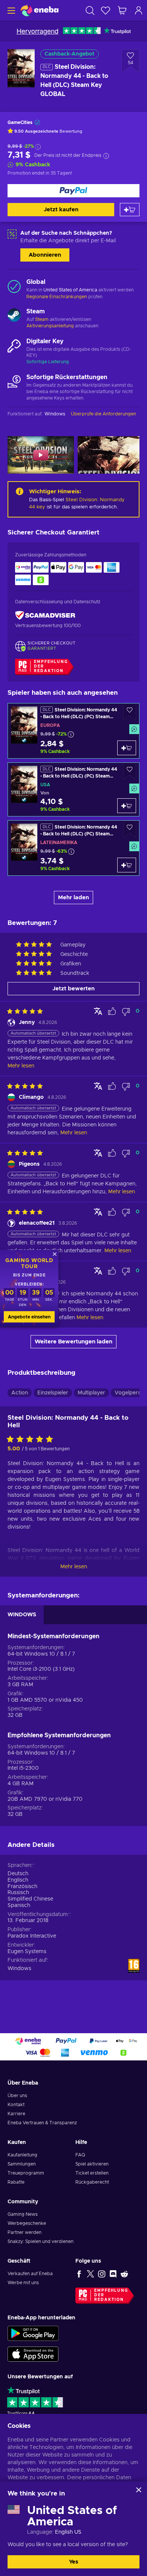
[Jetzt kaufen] (73, 191)
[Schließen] (139, 2490)
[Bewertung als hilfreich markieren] (112, 1012)
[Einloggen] (139, 10)
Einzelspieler (53, 1393)
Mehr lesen (74, 1567)
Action (20, 1393)
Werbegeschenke (27, 2223)
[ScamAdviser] (45, 616)
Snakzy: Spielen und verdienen (41, 2241)
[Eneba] (40, 10)
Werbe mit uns (23, 2283)
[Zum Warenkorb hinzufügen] (130, 210)
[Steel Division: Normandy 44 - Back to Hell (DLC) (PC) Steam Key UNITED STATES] (73, 789)
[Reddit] (124, 2274)
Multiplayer (91, 1393)
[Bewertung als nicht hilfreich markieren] (126, 1012)
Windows (19, 1969)
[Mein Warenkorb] (122, 10)
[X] (90, 2274)
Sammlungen (22, 2164)
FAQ (80, 2155)
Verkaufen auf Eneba (30, 2274)
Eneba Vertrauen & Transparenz (42, 2123)
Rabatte (16, 2182)
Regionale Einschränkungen (57, 297)
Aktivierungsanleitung (51, 326)
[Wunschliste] (106, 10)
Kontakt (16, 2105)
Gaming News (23, 2214)
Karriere (16, 2114)
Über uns (17, 2096)
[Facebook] (79, 2274)
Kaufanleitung (22, 2155)
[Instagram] (102, 2274)
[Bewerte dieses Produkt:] (32, 1440)
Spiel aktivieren (92, 2164)
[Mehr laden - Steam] (14, 316)
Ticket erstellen (92, 2173)
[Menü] (10, 10)
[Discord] (113, 2274)
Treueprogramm (26, 2173)
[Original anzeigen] (98, 1011)
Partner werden (24, 2232)
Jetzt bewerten (73, 989)
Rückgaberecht (92, 2182)
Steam (42, 319)
